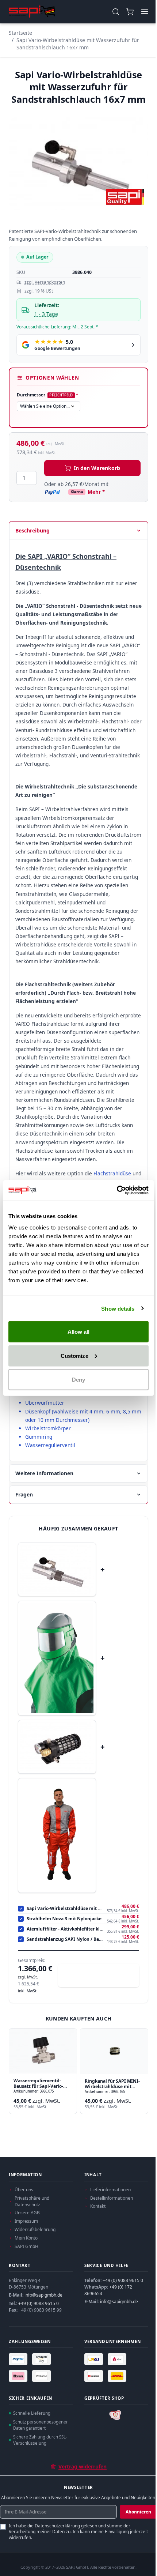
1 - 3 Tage (46, 314)
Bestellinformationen (112, 2198)
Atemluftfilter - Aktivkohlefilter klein (65, 1929)
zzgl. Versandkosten (45, 282)
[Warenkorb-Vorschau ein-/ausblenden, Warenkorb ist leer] (130, 12)
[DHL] (118, 2376)
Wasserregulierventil (50, 1445)
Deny (78, 1380)
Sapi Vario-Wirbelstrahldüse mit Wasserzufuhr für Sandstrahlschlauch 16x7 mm (78, 44)
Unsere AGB (27, 2213)
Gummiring (39, 1437)
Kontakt (98, 2206)
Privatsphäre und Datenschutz (32, 2201)
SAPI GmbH (26, 2246)
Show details (118, 1308)
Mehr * (96, 492)
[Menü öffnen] (144, 12)
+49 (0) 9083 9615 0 (39, 2303)
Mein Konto (26, 2238)
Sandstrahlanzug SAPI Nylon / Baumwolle (65, 1939)
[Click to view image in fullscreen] (78, 163)
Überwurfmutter (45, 1403)
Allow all (79, 1332)
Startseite (20, 33)
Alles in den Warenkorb (103, 1975)
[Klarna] (19, 2376)
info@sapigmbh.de (43, 2295)
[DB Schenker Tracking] (95, 2376)
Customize (74, 1355)
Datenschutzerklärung (57, 2526)
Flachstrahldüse (113, 1173)
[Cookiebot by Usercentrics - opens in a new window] (117, 1190)
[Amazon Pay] (42, 2359)
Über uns (24, 2190)
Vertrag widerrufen (83, 2466)
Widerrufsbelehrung (35, 2229)
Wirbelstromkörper (48, 1428)
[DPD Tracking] (118, 2359)
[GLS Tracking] (95, 2359)
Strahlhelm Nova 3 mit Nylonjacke (64, 1919)
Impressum (26, 2221)
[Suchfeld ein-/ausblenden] (116, 12)
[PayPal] (19, 2359)
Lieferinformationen (110, 2190)
